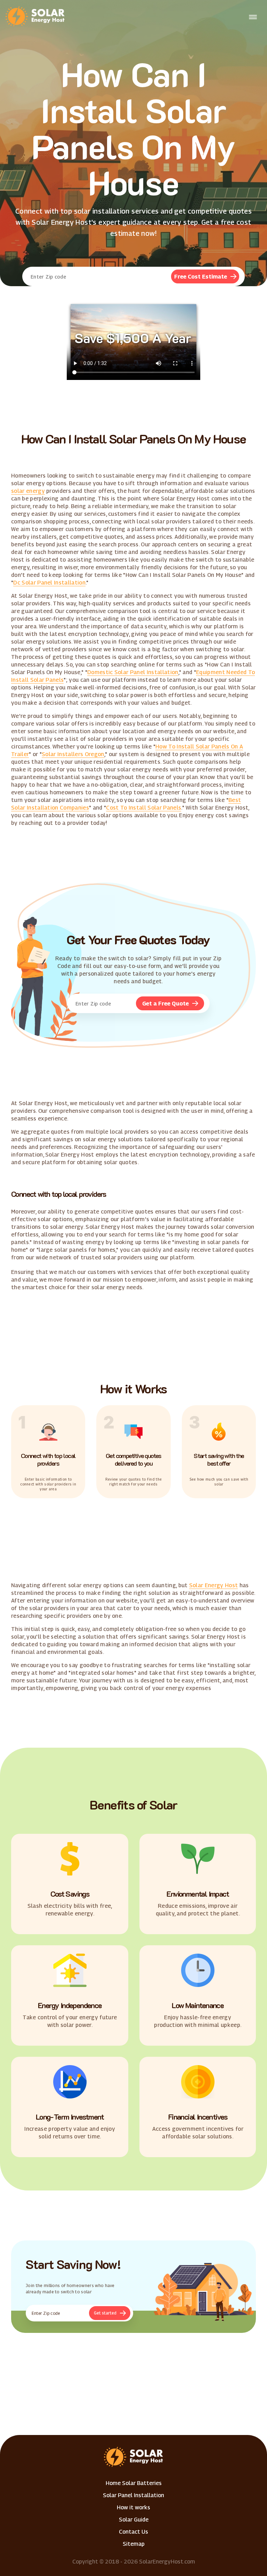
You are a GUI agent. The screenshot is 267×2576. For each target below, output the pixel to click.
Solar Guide (134, 2520)
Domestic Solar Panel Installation (133, 672)
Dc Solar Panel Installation (49, 583)
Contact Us (133, 2532)
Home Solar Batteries (134, 2483)
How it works (133, 2507)
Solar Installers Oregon (73, 754)
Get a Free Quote (165, 1004)
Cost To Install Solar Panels (144, 808)
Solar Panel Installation (133, 2495)
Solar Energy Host (213, 1585)
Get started (105, 2313)
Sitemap (134, 2544)
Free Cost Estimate (201, 277)
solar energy (28, 491)
